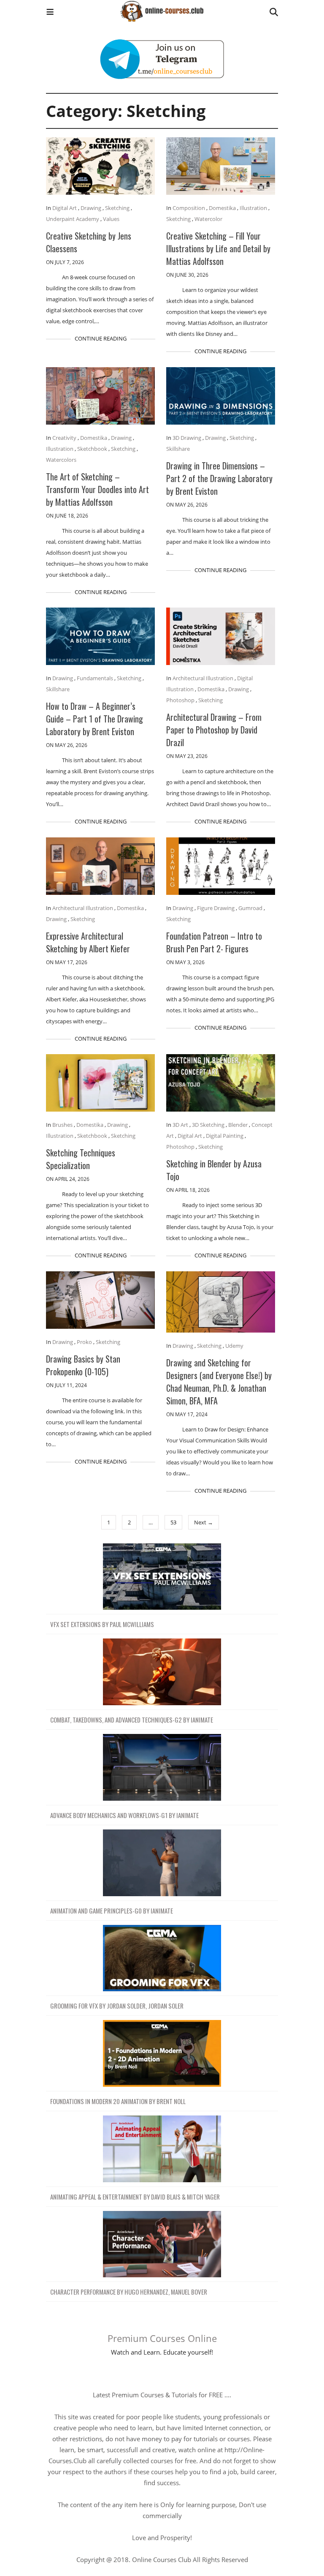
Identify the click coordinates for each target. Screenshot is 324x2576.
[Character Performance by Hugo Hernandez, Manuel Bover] (162, 2245)
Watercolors (61, 460)
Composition (189, 208)
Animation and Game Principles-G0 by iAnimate (112, 1911)
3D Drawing (187, 438)
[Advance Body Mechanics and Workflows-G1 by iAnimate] (162, 1768)
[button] (50, 13)
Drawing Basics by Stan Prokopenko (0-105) (83, 1365)
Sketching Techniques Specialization (81, 1159)
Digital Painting (225, 1136)
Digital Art (65, 208)
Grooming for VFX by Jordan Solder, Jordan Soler (117, 2006)
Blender (238, 1125)
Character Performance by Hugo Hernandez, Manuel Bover (129, 2292)
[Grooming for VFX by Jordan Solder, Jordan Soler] (162, 1959)
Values (111, 219)
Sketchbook (92, 449)
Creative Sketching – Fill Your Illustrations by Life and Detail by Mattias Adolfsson (218, 248)
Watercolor (208, 219)
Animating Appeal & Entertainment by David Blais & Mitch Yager (135, 2197)
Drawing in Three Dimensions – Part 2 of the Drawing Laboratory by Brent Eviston (219, 478)
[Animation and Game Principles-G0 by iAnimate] (162, 1863)
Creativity (64, 438)
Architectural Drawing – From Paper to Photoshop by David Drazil (214, 730)
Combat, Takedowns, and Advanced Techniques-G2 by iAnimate (132, 1720)
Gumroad (250, 908)
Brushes (62, 1125)
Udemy (234, 1346)
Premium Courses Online (162, 2338)
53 (173, 1522)
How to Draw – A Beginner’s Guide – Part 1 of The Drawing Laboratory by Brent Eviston (94, 719)
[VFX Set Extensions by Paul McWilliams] (162, 1577)
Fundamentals (95, 678)
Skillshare (178, 449)
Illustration (253, 208)
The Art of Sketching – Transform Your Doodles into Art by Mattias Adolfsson (97, 489)
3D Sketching (208, 1125)
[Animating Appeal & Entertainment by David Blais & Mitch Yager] (162, 2149)
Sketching (117, 208)
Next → (204, 1522)
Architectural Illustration (203, 678)
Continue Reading (101, 338)
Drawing (91, 208)
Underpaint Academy (73, 219)
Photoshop (180, 700)
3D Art (180, 1125)
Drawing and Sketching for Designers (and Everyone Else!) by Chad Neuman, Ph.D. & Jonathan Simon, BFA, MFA (219, 1382)
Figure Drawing (216, 908)
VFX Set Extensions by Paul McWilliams (102, 1624)
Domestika (222, 208)
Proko (84, 1342)
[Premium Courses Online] (162, 8)
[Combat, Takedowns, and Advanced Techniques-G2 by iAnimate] (162, 1672)
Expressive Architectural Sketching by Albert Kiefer (88, 942)
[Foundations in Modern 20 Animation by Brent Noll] (162, 2054)
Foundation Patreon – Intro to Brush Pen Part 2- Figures (214, 942)
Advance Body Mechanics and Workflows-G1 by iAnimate (124, 1815)
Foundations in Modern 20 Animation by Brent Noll (118, 2101)
